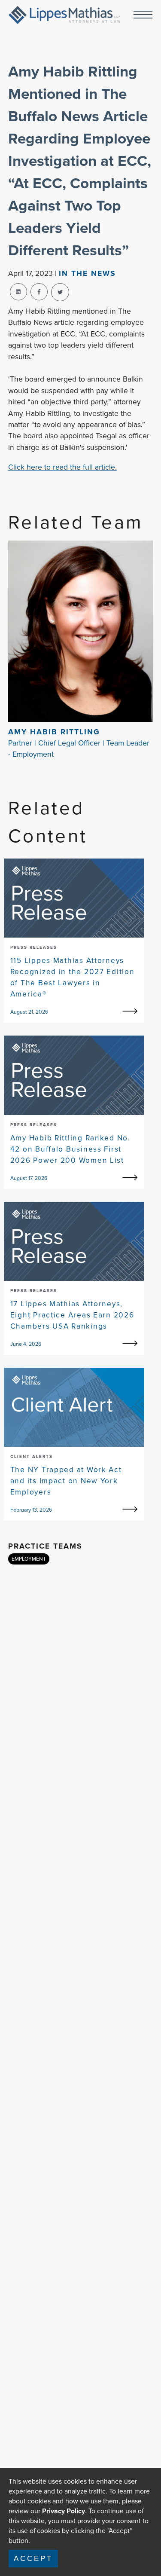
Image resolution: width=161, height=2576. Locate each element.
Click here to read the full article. (62, 467)
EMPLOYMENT (29, 1559)
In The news (87, 273)
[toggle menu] (143, 15)
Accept (33, 2558)
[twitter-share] (60, 292)
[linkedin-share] (18, 292)
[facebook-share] (39, 292)
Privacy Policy (64, 2511)
